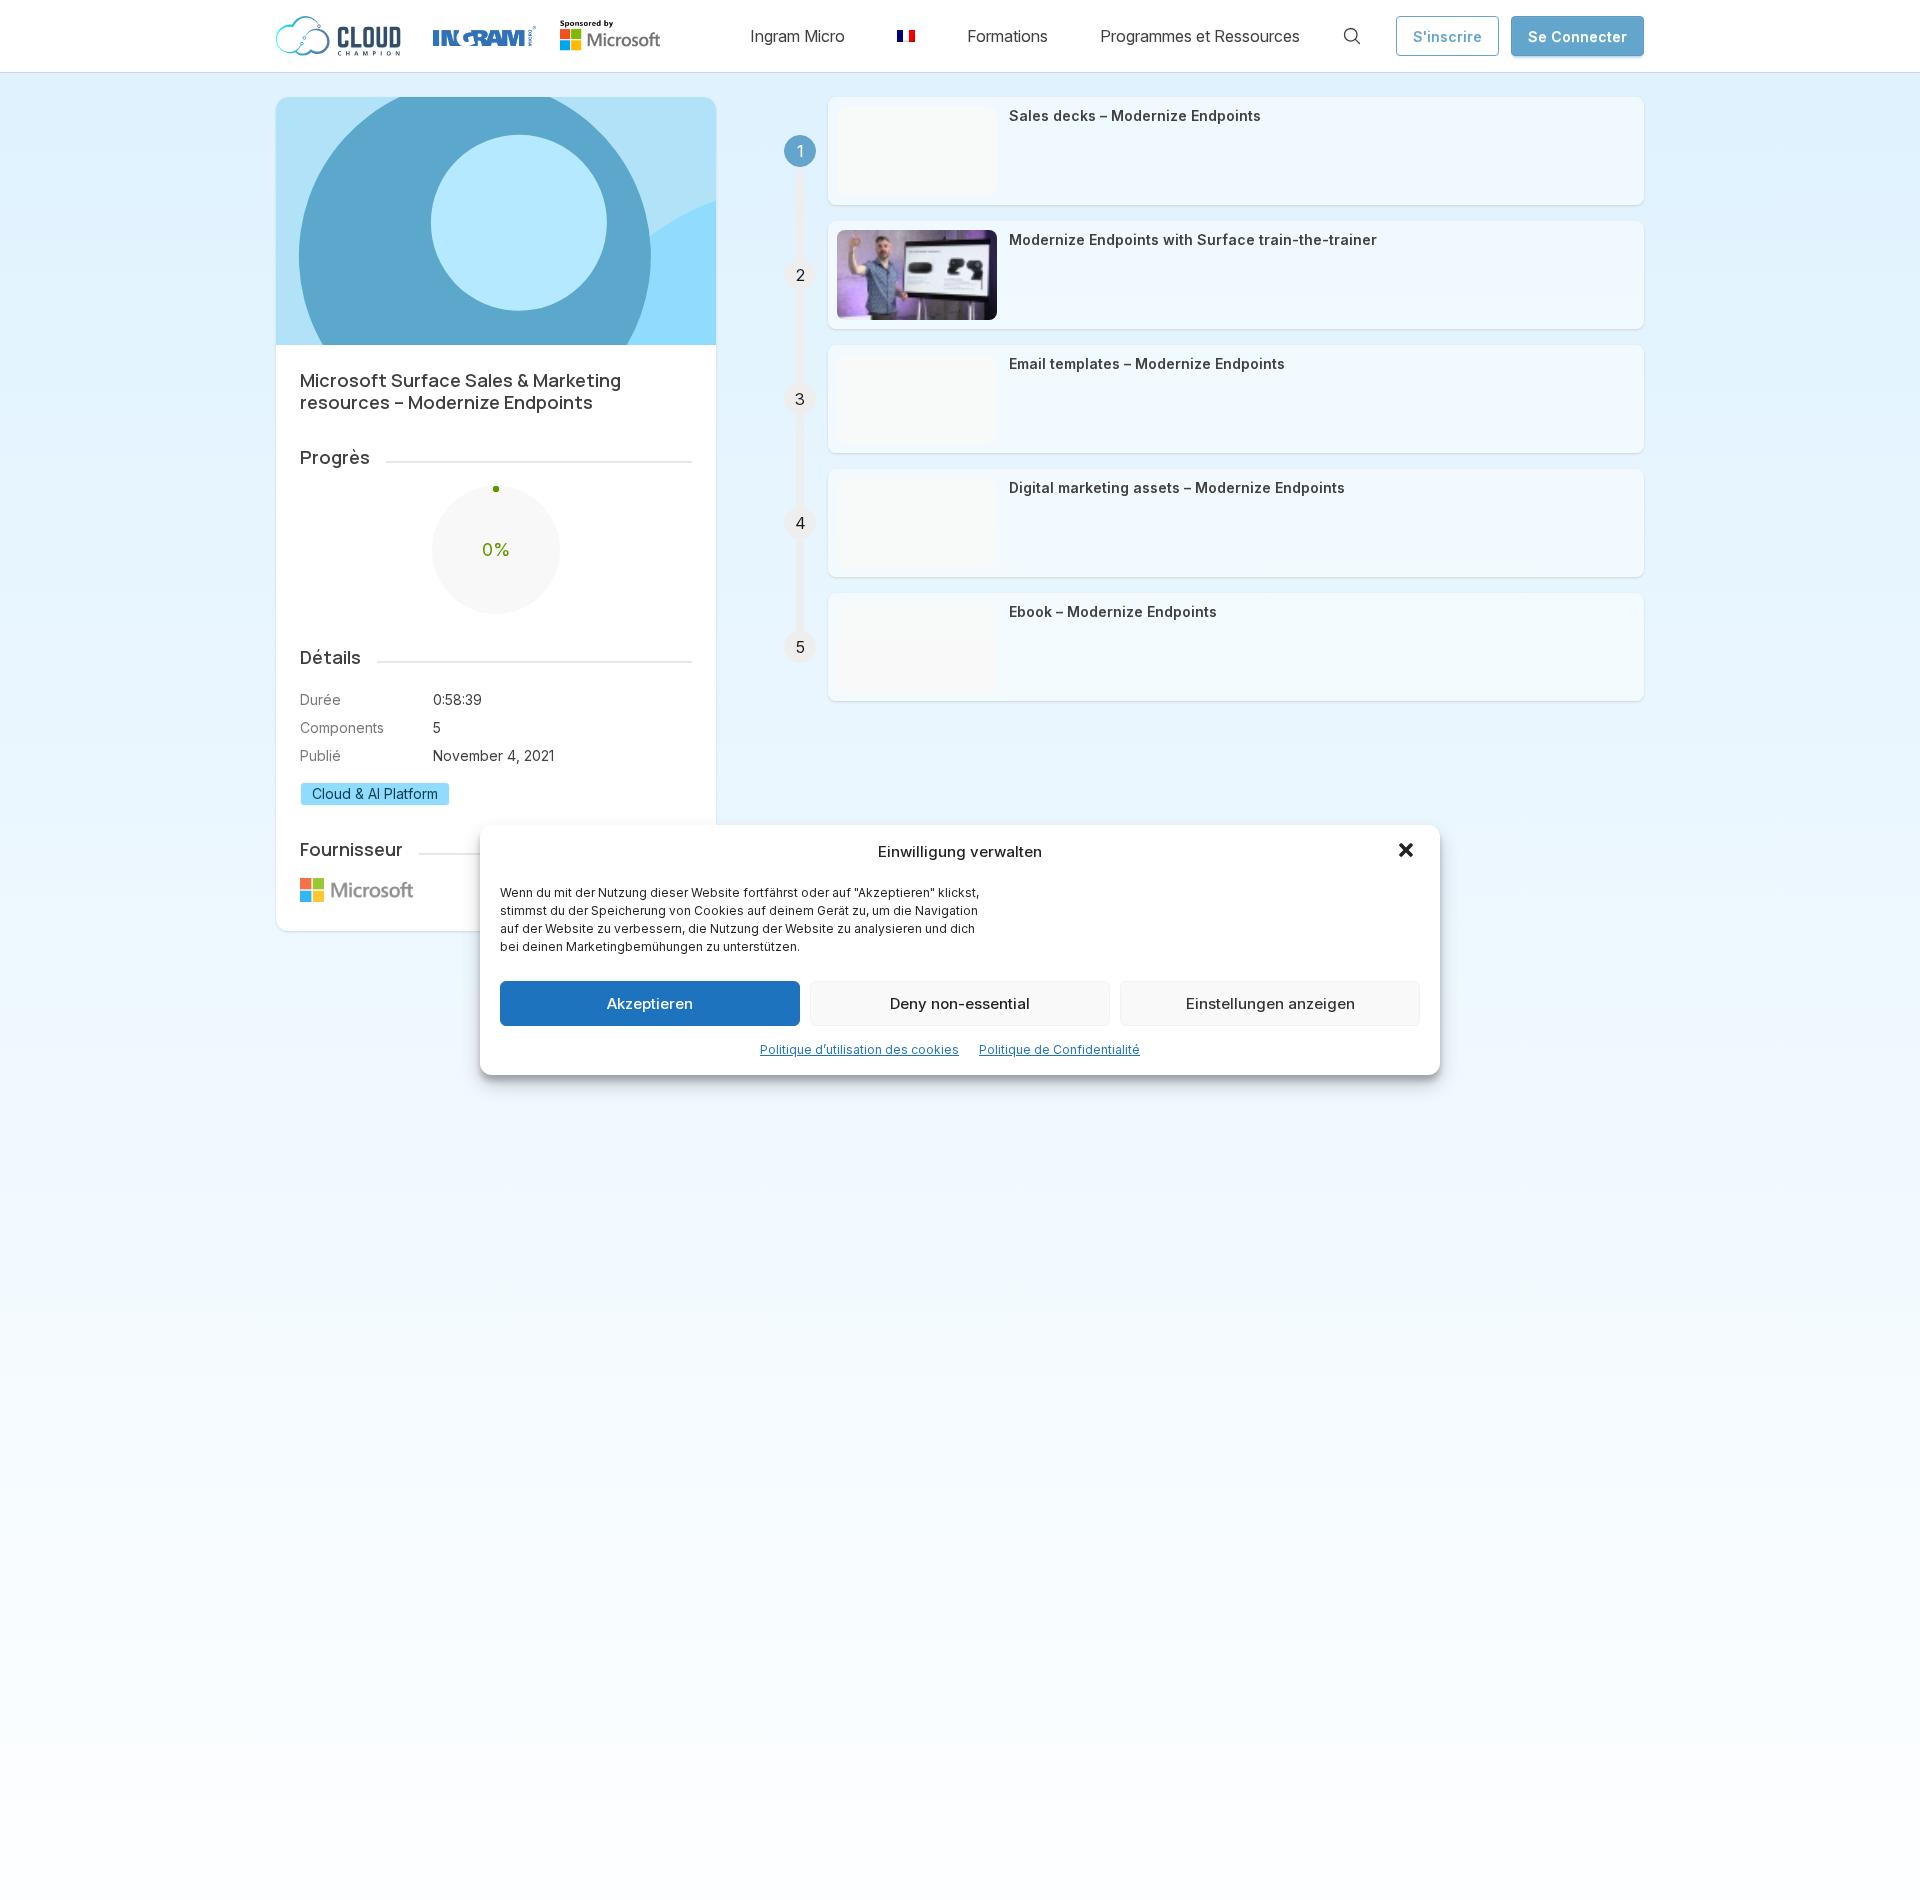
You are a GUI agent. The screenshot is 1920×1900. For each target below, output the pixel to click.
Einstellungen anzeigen (1270, 1003)
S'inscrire (1447, 36)
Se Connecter (1577, 36)
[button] (1408, 852)
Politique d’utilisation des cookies (859, 1049)
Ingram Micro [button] (797, 36)
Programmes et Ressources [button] (1200, 36)
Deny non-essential (960, 1003)
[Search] (1352, 36)
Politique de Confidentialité (1059, 1049)
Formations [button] (1007, 36)
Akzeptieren (650, 1003)
